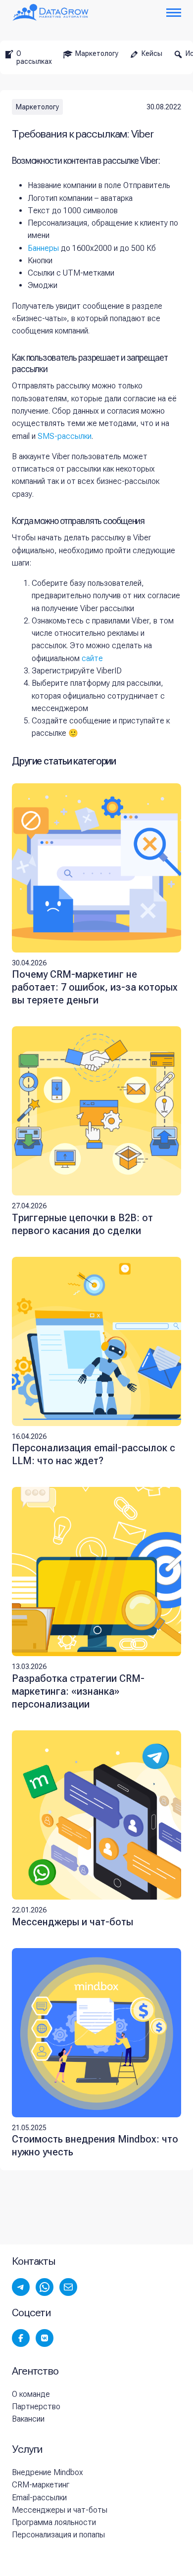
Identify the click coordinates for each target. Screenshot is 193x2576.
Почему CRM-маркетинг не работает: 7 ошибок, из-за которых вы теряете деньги (95, 987)
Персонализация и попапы (58, 2535)
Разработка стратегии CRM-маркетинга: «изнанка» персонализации (78, 1691)
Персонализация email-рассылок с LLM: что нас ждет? (94, 1454)
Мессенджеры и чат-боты (72, 1922)
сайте (92, 658)
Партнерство (36, 2407)
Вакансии (28, 2419)
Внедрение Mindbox (48, 2472)
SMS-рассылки (65, 436)
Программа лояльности (54, 2522)
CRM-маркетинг (41, 2485)
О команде (31, 2394)
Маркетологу (37, 107)
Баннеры (43, 248)
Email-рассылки (39, 2498)
